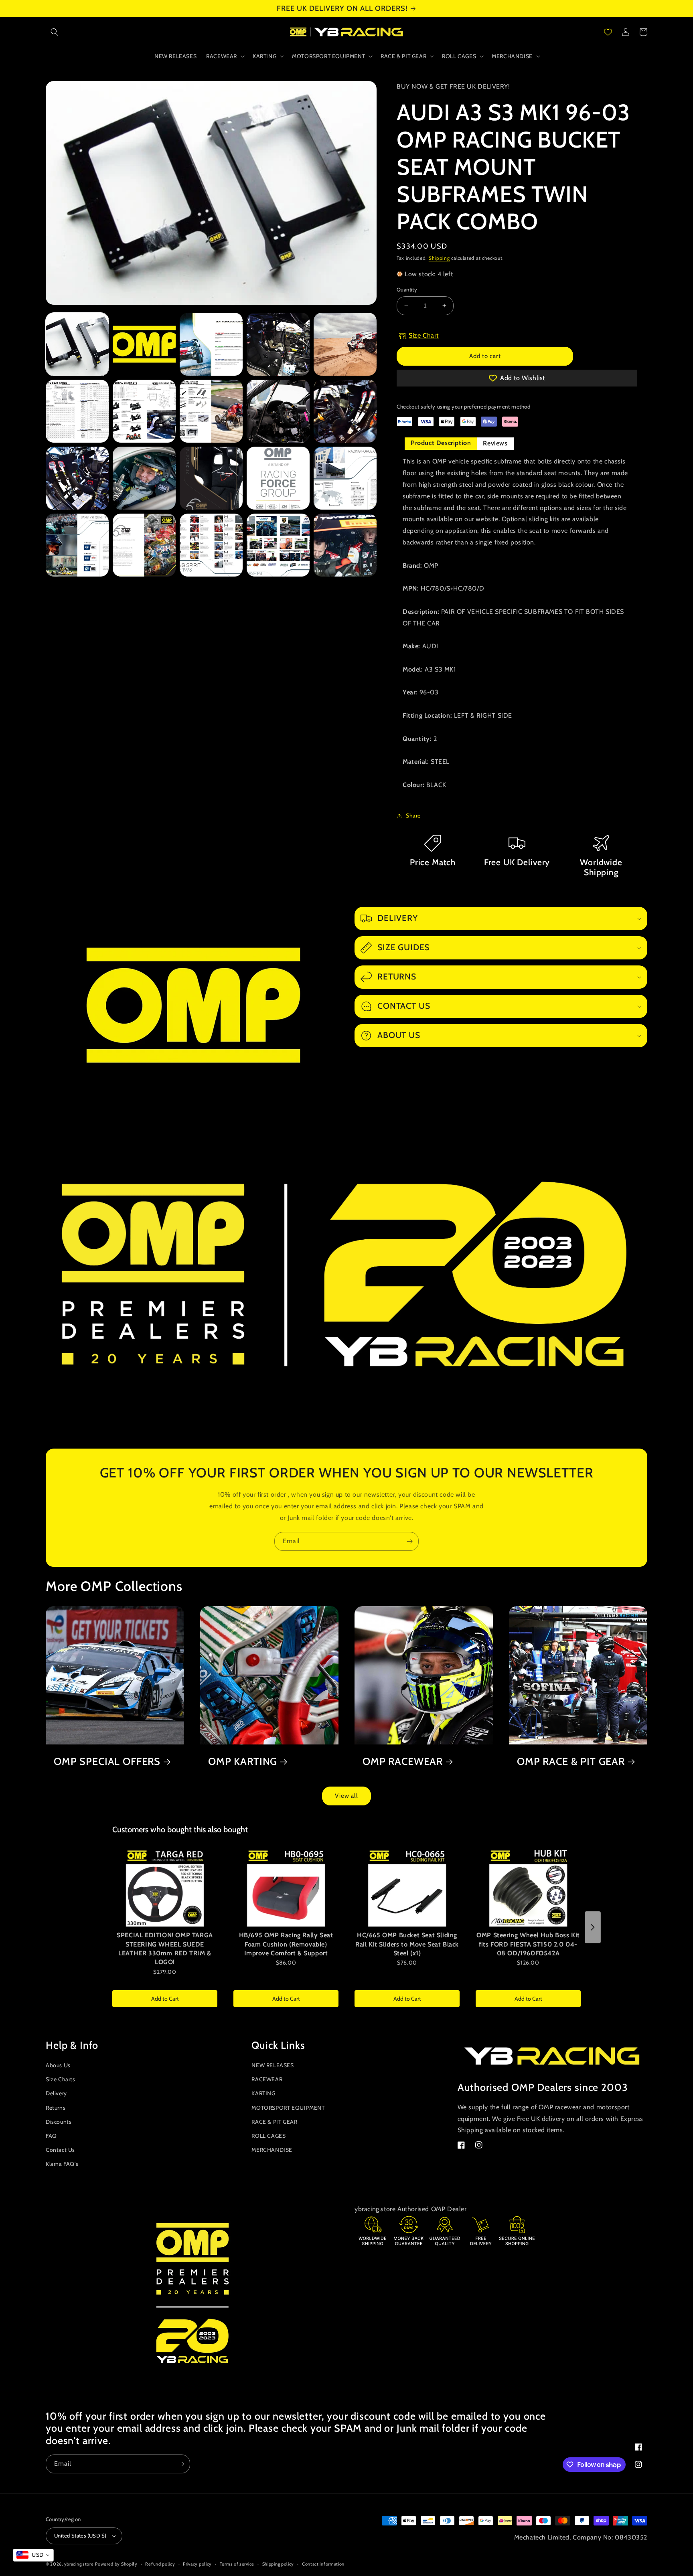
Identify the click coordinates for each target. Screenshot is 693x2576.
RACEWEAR (267, 2079)
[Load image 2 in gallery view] (144, 344)
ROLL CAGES (268, 2136)
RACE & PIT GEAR (274, 2122)
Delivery (56, 2093)
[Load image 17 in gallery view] (144, 545)
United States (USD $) (80, 2536)
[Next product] (593, 1927)
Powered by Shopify (116, 2564)
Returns (56, 2108)
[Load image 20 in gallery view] (345, 545)
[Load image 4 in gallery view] (278, 344)
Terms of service (237, 2564)
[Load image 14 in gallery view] (278, 478)
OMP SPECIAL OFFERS (107, 1761)
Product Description (441, 443)
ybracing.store (79, 2564)
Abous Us (58, 2065)
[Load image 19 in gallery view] (278, 545)
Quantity (407, 289)
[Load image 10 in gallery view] (345, 411)
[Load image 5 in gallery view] (345, 344)
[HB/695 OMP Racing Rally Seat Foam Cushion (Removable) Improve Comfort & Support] (286, 1888)
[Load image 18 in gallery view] (211, 545)
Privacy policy (197, 2564)
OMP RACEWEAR (403, 1761)
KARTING (263, 2093)
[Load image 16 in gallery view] (77, 545)
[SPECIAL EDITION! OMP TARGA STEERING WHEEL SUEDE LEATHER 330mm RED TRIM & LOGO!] (165, 1888)
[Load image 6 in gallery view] (77, 411)
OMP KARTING (243, 1761)
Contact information (323, 2564)
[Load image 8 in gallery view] (211, 411)
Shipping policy (278, 2564)
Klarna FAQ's (62, 2164)
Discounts (59, 2122)
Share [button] (413, 815)
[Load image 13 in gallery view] (211, 478)
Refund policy (160, 2564)
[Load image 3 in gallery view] (211, 344)
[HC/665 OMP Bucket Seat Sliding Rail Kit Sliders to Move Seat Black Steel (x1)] (407, 1888)
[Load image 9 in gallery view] (278, 411)
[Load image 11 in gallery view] (77, 478)
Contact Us (60, 2150)
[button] (55, 32)
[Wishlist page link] (608, 32)
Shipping (439, 258)
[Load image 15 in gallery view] (345, 478)
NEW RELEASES (273, 2065)
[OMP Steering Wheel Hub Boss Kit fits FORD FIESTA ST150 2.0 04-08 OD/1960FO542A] (528, 1888)
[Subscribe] (409, 1541)
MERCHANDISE (272, 2150)
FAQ (51, 2136)
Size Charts (61, 2079)
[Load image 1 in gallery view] (77, 344)
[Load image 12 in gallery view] (144, 478)
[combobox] (33, 2555)
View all (346, 1796)
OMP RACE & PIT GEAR (571, 1761)
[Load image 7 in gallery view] (144, 411)
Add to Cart (165, 1999)
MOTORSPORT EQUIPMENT (288, 2108)
